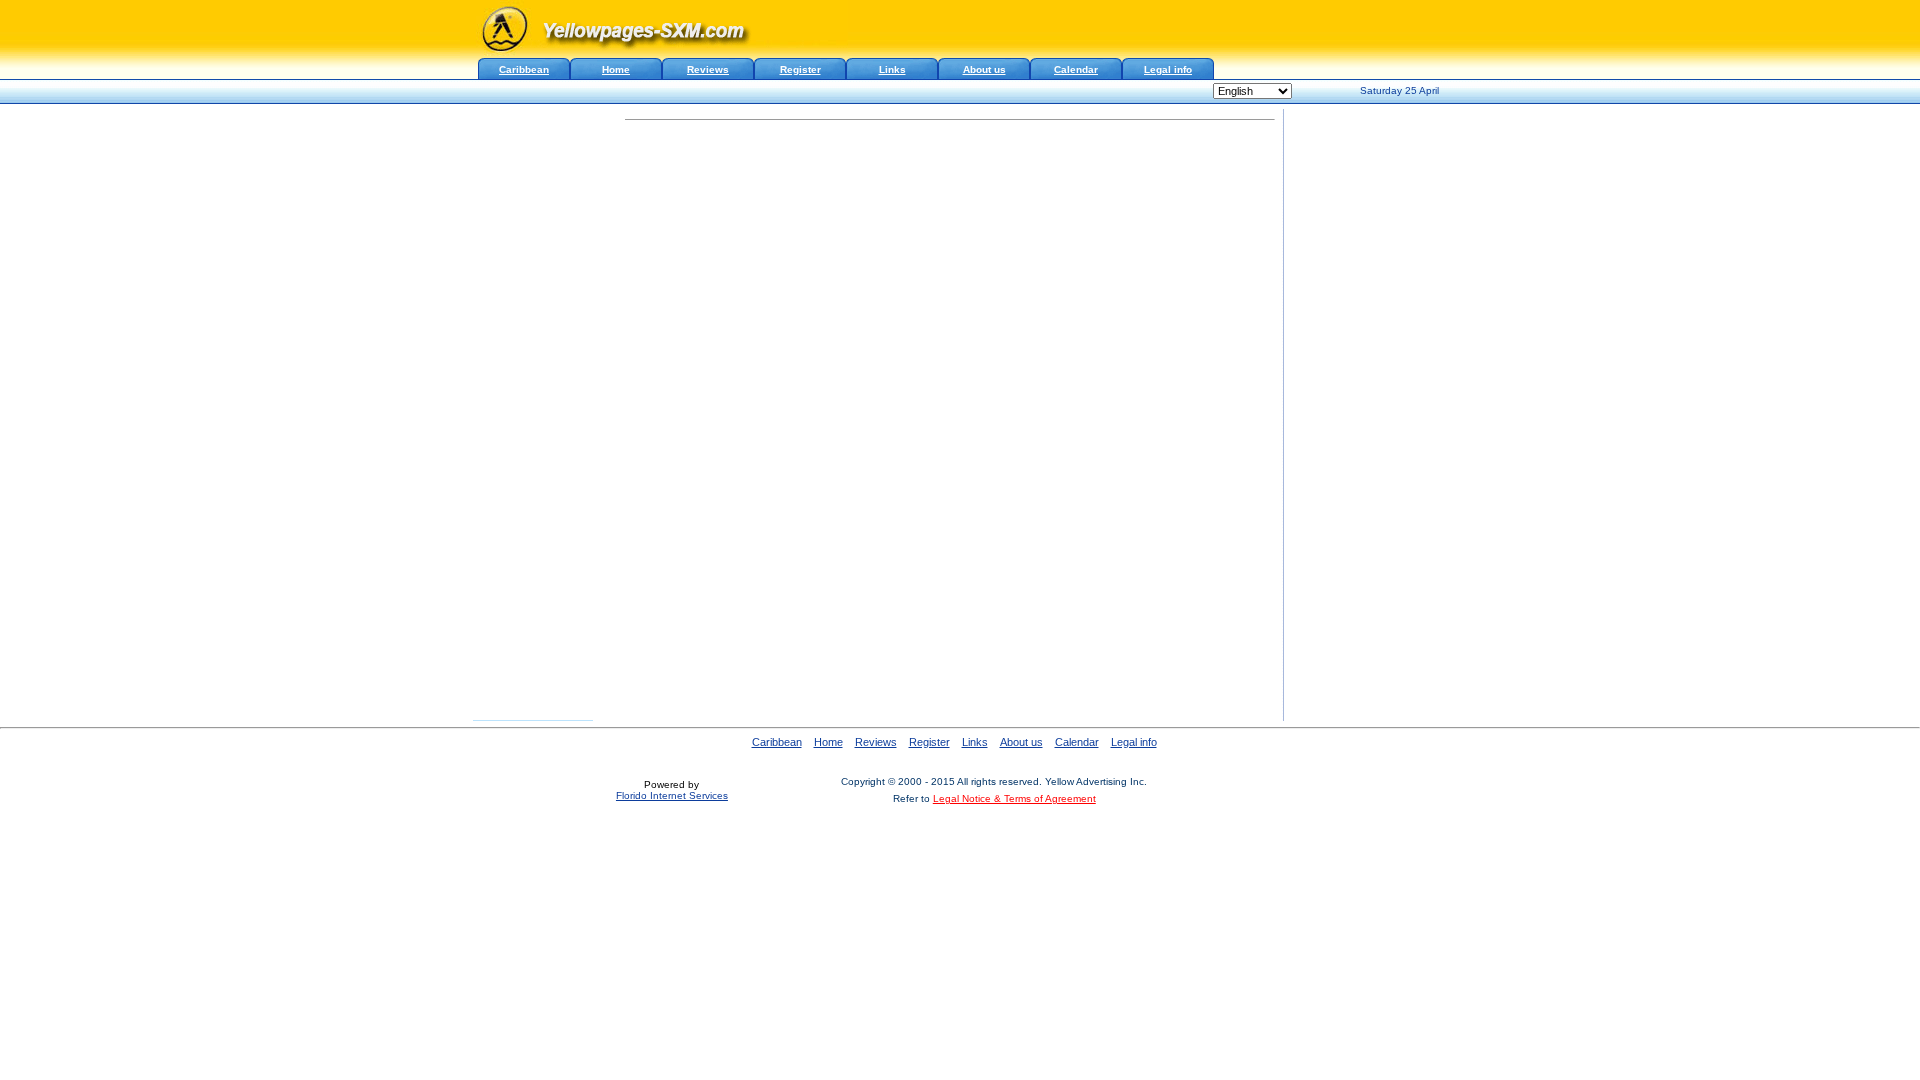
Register (800, 69)
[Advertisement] (950, 155)
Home (616, 69)
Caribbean (777, 742)
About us (984, 69)
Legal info (1168, 69)
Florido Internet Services (672, 795)
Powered (664, 784)
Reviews (708, 69)
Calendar (1076, 69)
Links (892, 69)
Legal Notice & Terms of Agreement (1014, 798)
